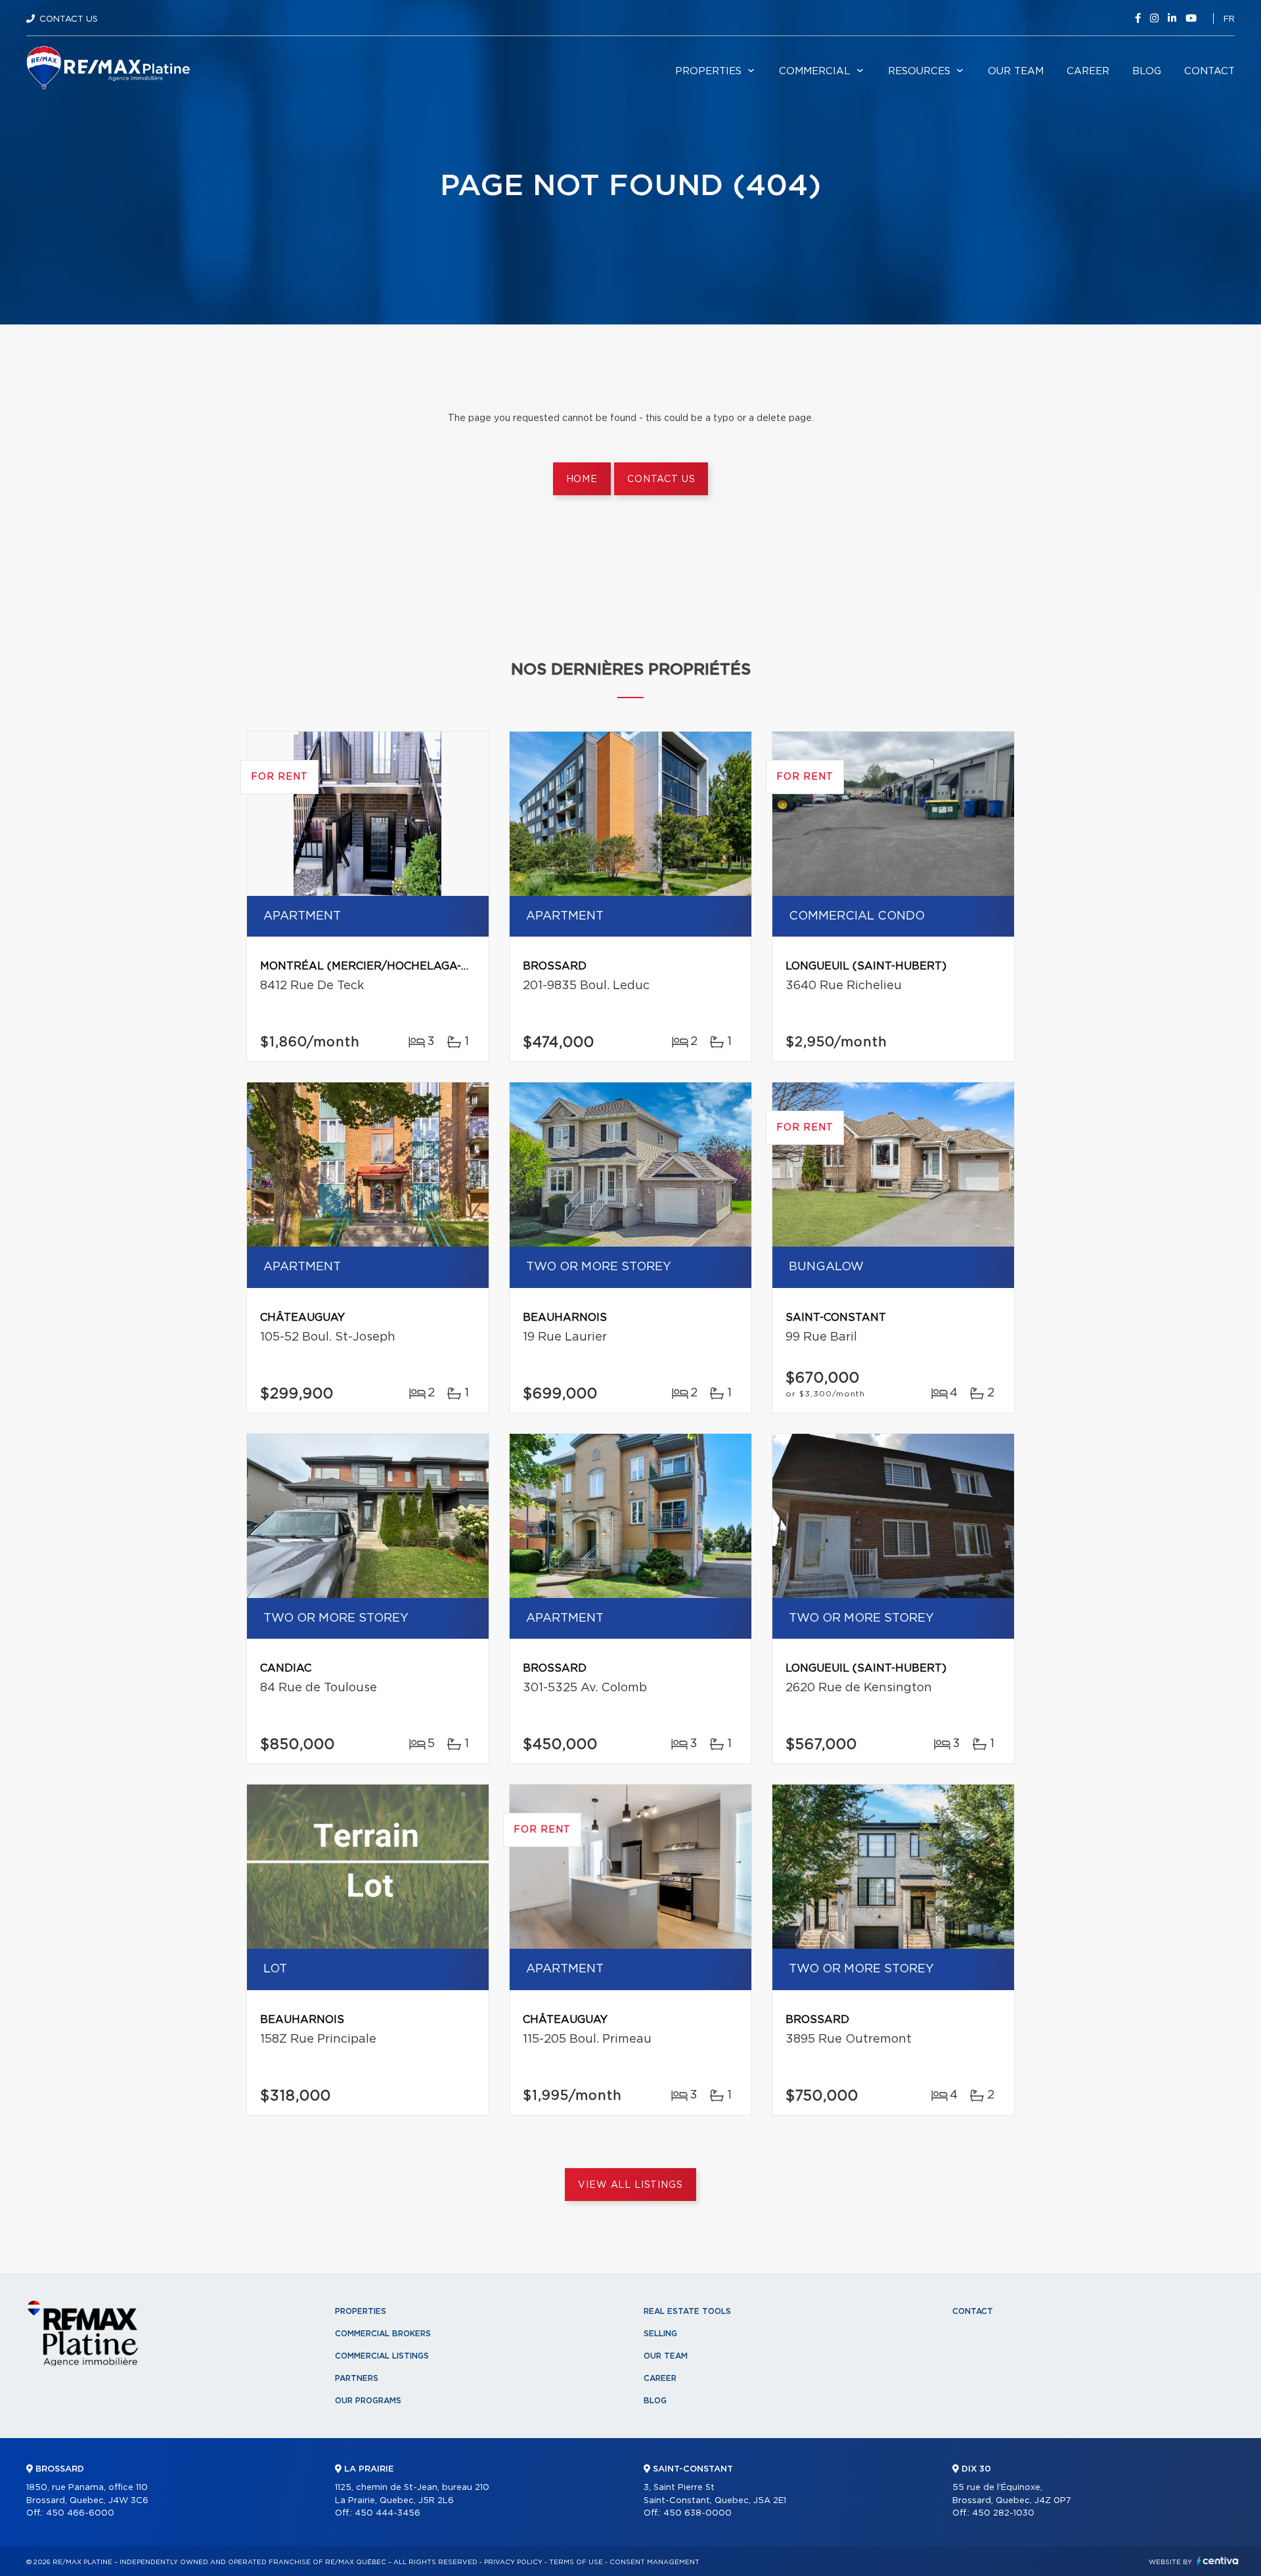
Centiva (1218, 2561)
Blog (1147, 71)
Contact (1209, 71)
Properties (708, 71)
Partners (357, 2378)
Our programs (368, 2401)
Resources (919, 71)
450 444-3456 (387, 2513)
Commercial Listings (382, 2356)
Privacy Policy (513, 2562)
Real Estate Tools (687, 2311)
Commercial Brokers (383, 2334)
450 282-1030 (1003, 2513)
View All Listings (630, 2185)
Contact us (661, 479)
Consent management (654, 2562)
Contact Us (69, 19)
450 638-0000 (697, 2513)
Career (1088, 71)
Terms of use (576, 2562)
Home (582, 479)
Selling (660, 2334)
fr (1229, 19)
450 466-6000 (80, 2513)
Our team (1016, 71)
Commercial (815, 71)
